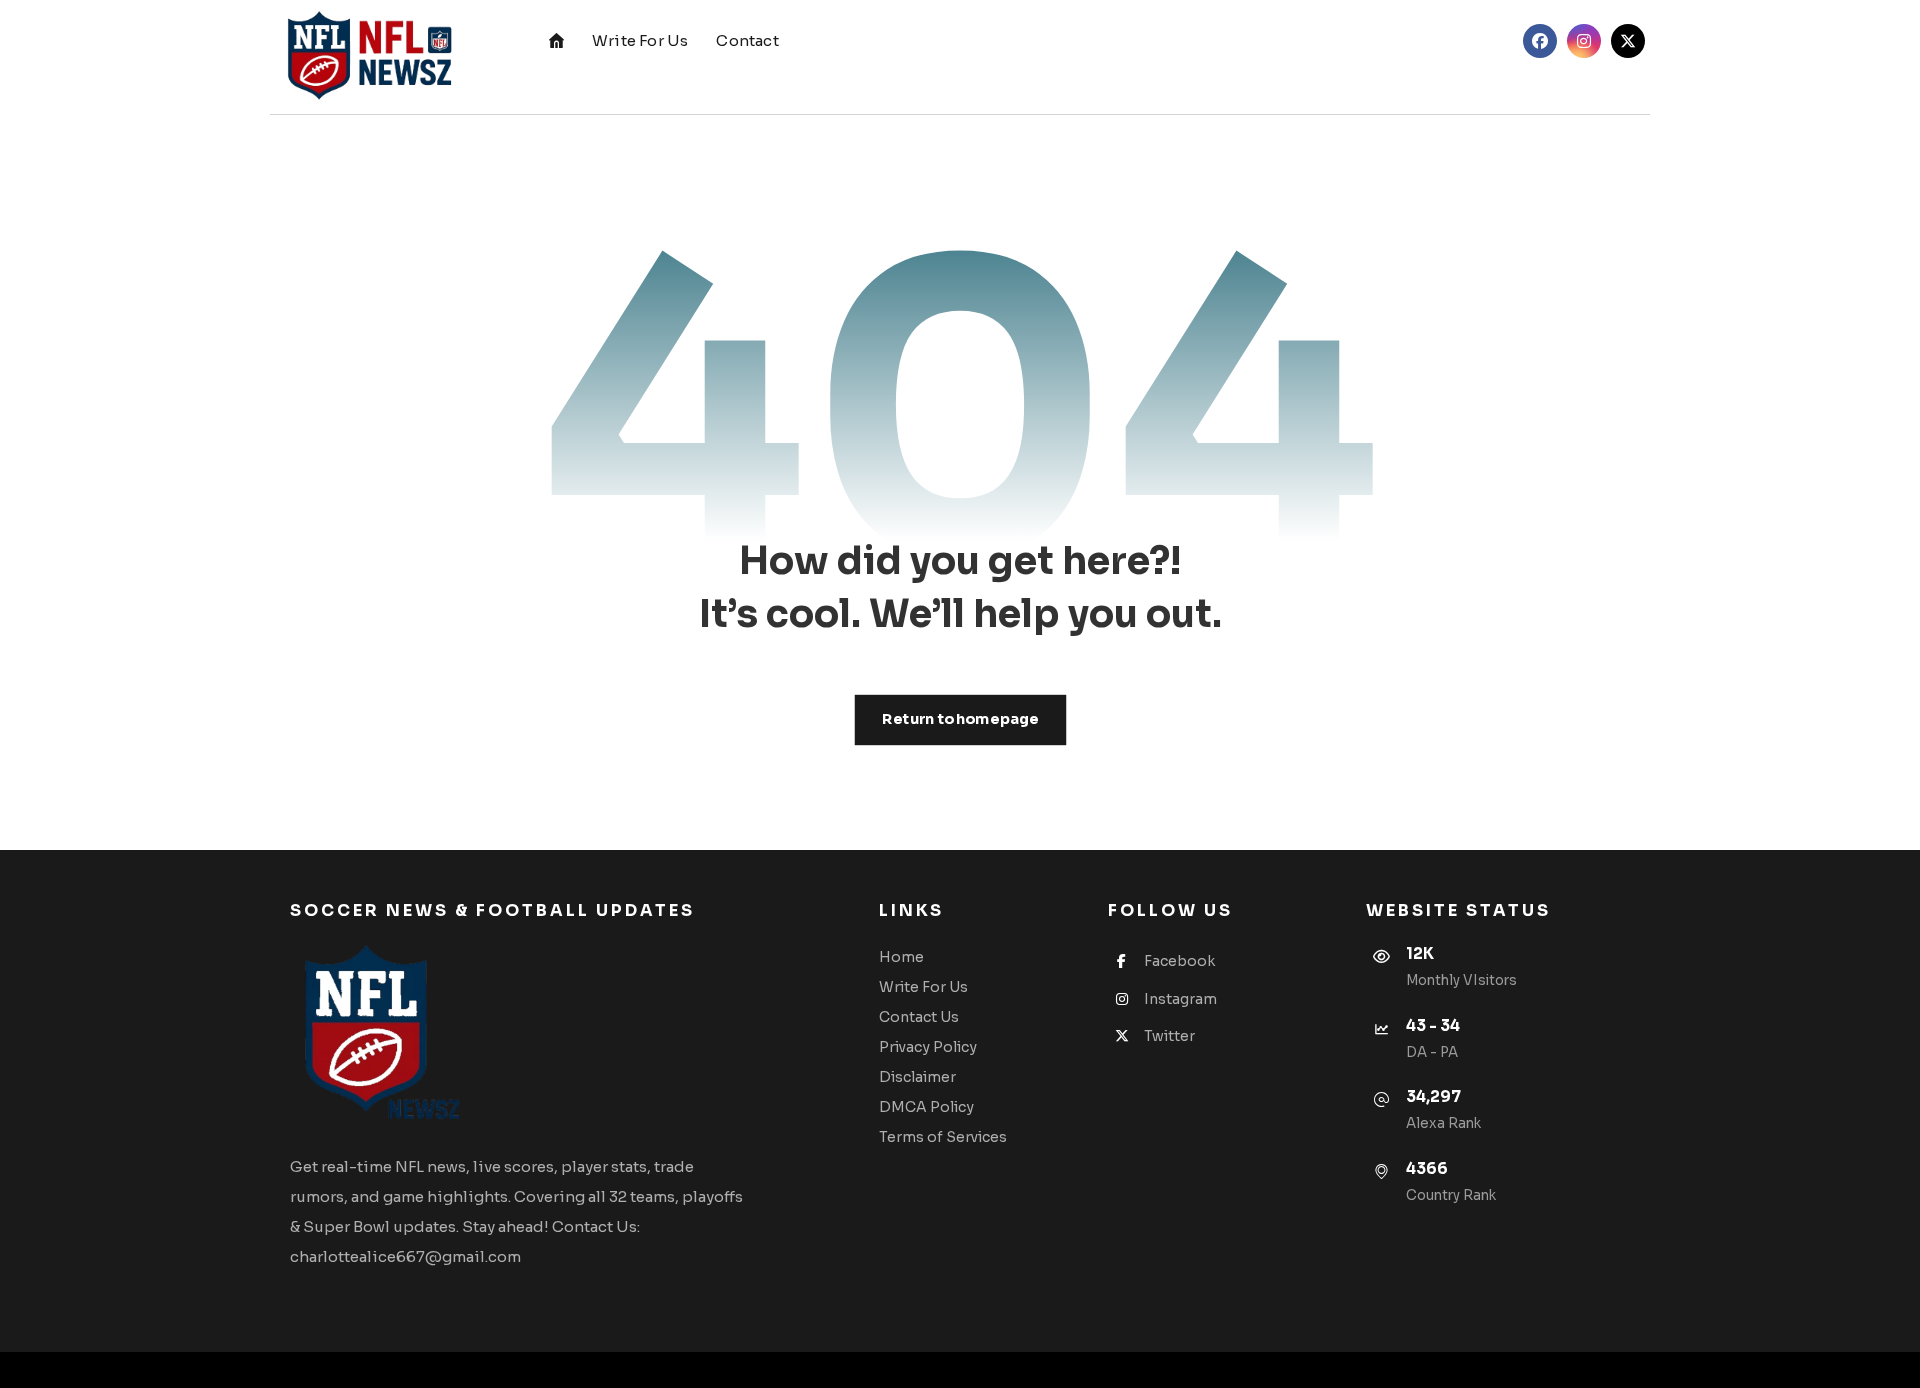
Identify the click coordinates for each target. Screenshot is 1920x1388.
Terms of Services (943, 1137)
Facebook (1179, 961)
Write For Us (923, 987)
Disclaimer (917, 1077)
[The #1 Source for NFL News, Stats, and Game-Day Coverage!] (365, 57)
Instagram (1180, 999)
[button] (1540, 41)
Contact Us (919, 1017)
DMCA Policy (926, 1107)
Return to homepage (960, 719)
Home (901, 957)
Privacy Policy (928, 1047)
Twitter (1169, 1036)
